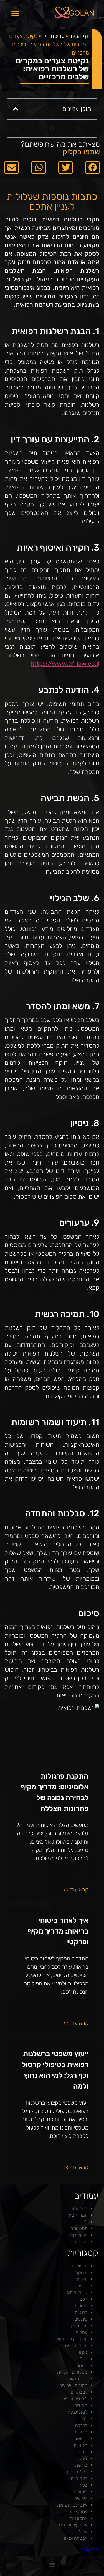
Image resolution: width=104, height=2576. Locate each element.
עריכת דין (54, 36)
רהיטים (81, 2312)
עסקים (82, 2332)
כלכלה (81, 2425)
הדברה (81, 2452)
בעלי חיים (79, 2478)
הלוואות (81, 2445)
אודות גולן (79, 2235)
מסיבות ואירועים (73, 2385)
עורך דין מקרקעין (72, 2339)
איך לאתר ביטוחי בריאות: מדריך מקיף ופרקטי (58, 1931)
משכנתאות (78, 2379)
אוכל (83, 2532)
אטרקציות (79, 2512)
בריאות (81, 2465)
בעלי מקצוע (77, 2472)
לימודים (81, 2405)
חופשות (81, 2439)
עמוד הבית (78, 2215)
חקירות (81, 2432)
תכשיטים (80, 2266)
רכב (84, 2299)
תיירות (82, 2279)
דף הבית (80, 36)
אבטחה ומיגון (76, 2538)
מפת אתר (79, 2209)
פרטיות (81, 2242)
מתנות (82, 2365)
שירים (82, 2286)
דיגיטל (82, 2458)
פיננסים (81, 2319)
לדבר (83, 2222)
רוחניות (81, 2306)
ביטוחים (81, 2492)
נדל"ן (83, 2359)
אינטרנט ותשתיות (72, 2505)
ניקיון (83, 2352)
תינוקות (81, 2272)
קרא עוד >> (76, 1890)
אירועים (81, 2498)
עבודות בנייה (76, 2346)
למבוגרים (79, 2392)
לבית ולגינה (78, 2412)
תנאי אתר (79, 2228)
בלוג (83, 2485)
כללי (83, 2419)
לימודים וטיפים (75, 2399)
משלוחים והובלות (72, 2372)
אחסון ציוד (78, 2518)
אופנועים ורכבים (73, 2525)
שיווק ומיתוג (77, 2292)
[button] (15, 13)
